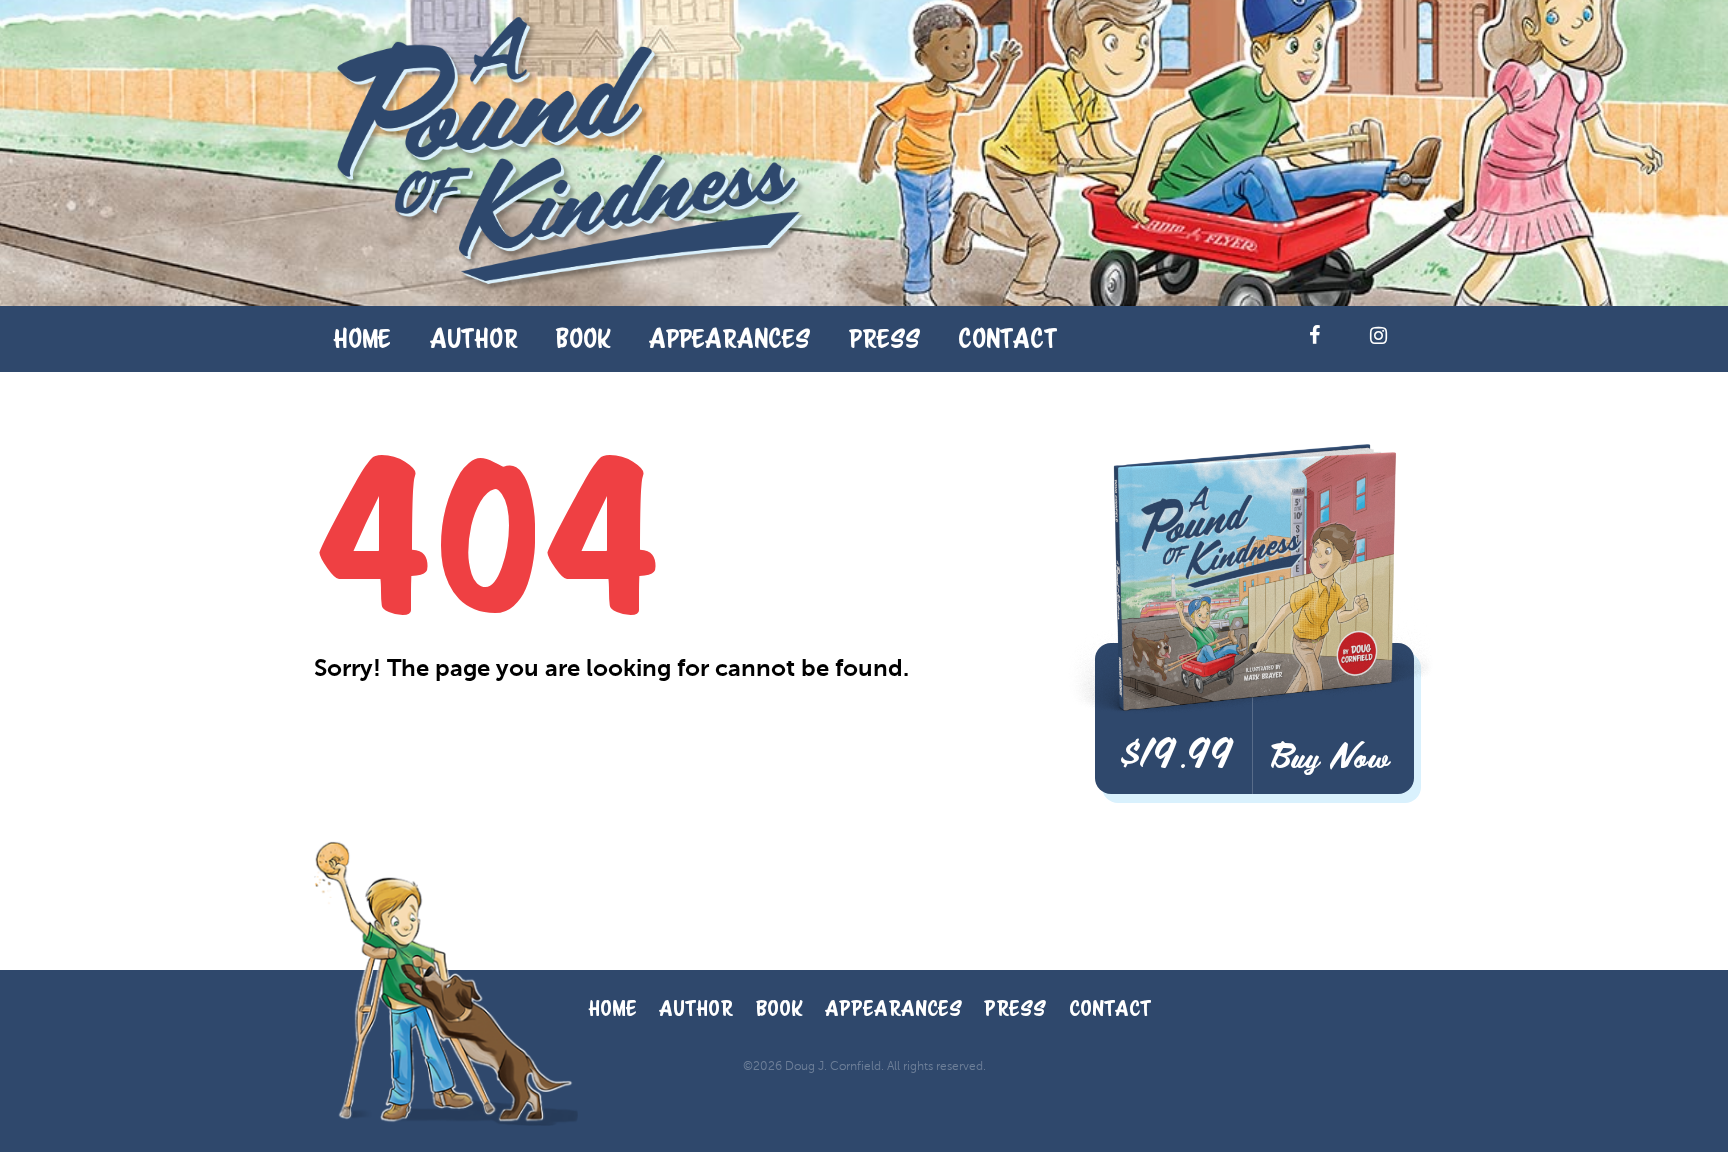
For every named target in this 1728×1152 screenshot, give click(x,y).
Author (474, 338)
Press (884, 338)
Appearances (729, 338)
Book (583, 338)
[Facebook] (1314, 335)
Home (362, 338)
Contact (1007, 338)
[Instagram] (1378, 335)
